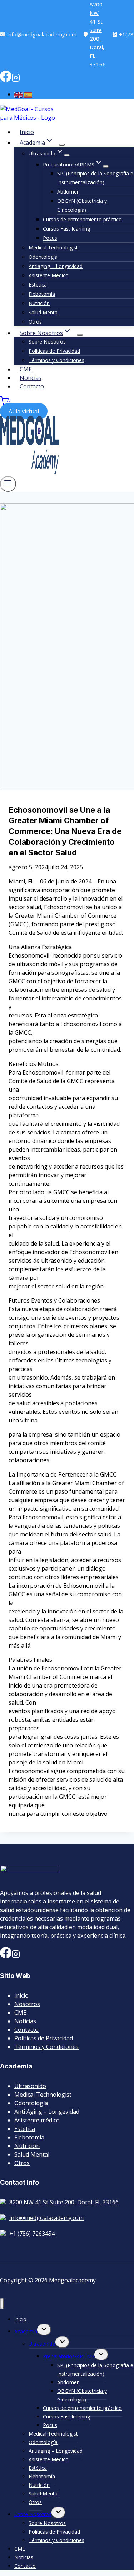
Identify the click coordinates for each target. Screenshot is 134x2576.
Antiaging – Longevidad (56, 266)
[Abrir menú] (8, 484)
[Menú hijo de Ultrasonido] (67, 155)
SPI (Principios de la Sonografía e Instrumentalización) (95, 178)
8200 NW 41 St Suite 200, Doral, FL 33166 (98, 34)
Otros (35, 322)
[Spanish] (28, 94)
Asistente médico (37, 2120)
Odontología (43, 257)
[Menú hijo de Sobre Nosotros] (80, 335)
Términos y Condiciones (56, 360)
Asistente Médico (49, 275)
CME (26, 369)
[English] (19, 94)
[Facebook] (6, 80)
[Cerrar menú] (2, 2304)
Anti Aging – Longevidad (47, 2112)
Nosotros (27, 2004)
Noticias (31, 378)
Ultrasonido (30, 2086)
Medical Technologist (53, 248)
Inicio (27, 132)
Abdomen (68, 192)
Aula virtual (24, 411)
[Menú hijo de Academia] (62, 145)
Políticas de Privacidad (54, 351)
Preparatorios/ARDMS (69, 2356)
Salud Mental (44, 312)
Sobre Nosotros (47, 342)
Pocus (50, 238)
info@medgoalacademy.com (42, 34)
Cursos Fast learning (66, 229)
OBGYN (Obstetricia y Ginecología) (82, 205)
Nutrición (39, 303)
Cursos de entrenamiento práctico (82, 219)
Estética (38, 285)
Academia (26, 2331)
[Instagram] (16, 80)
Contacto (32, 386)
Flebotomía (42, 294)
